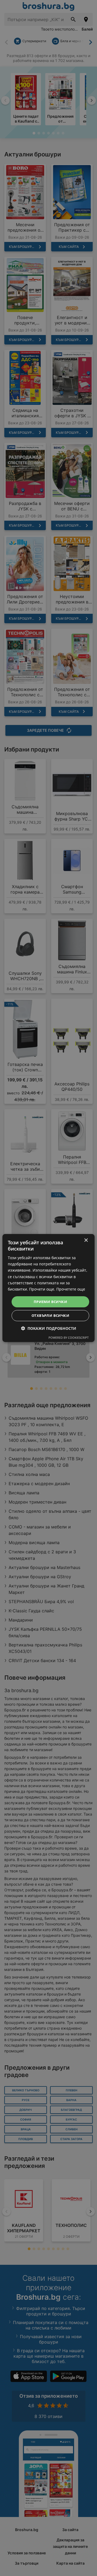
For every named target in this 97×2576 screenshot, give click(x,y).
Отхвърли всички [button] (50, 1315)
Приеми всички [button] (50, 1302)
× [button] (86, 1240)
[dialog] (48, 1288)
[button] (49, 1328)
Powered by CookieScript (69, 1338)
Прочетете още (71, 1289)
